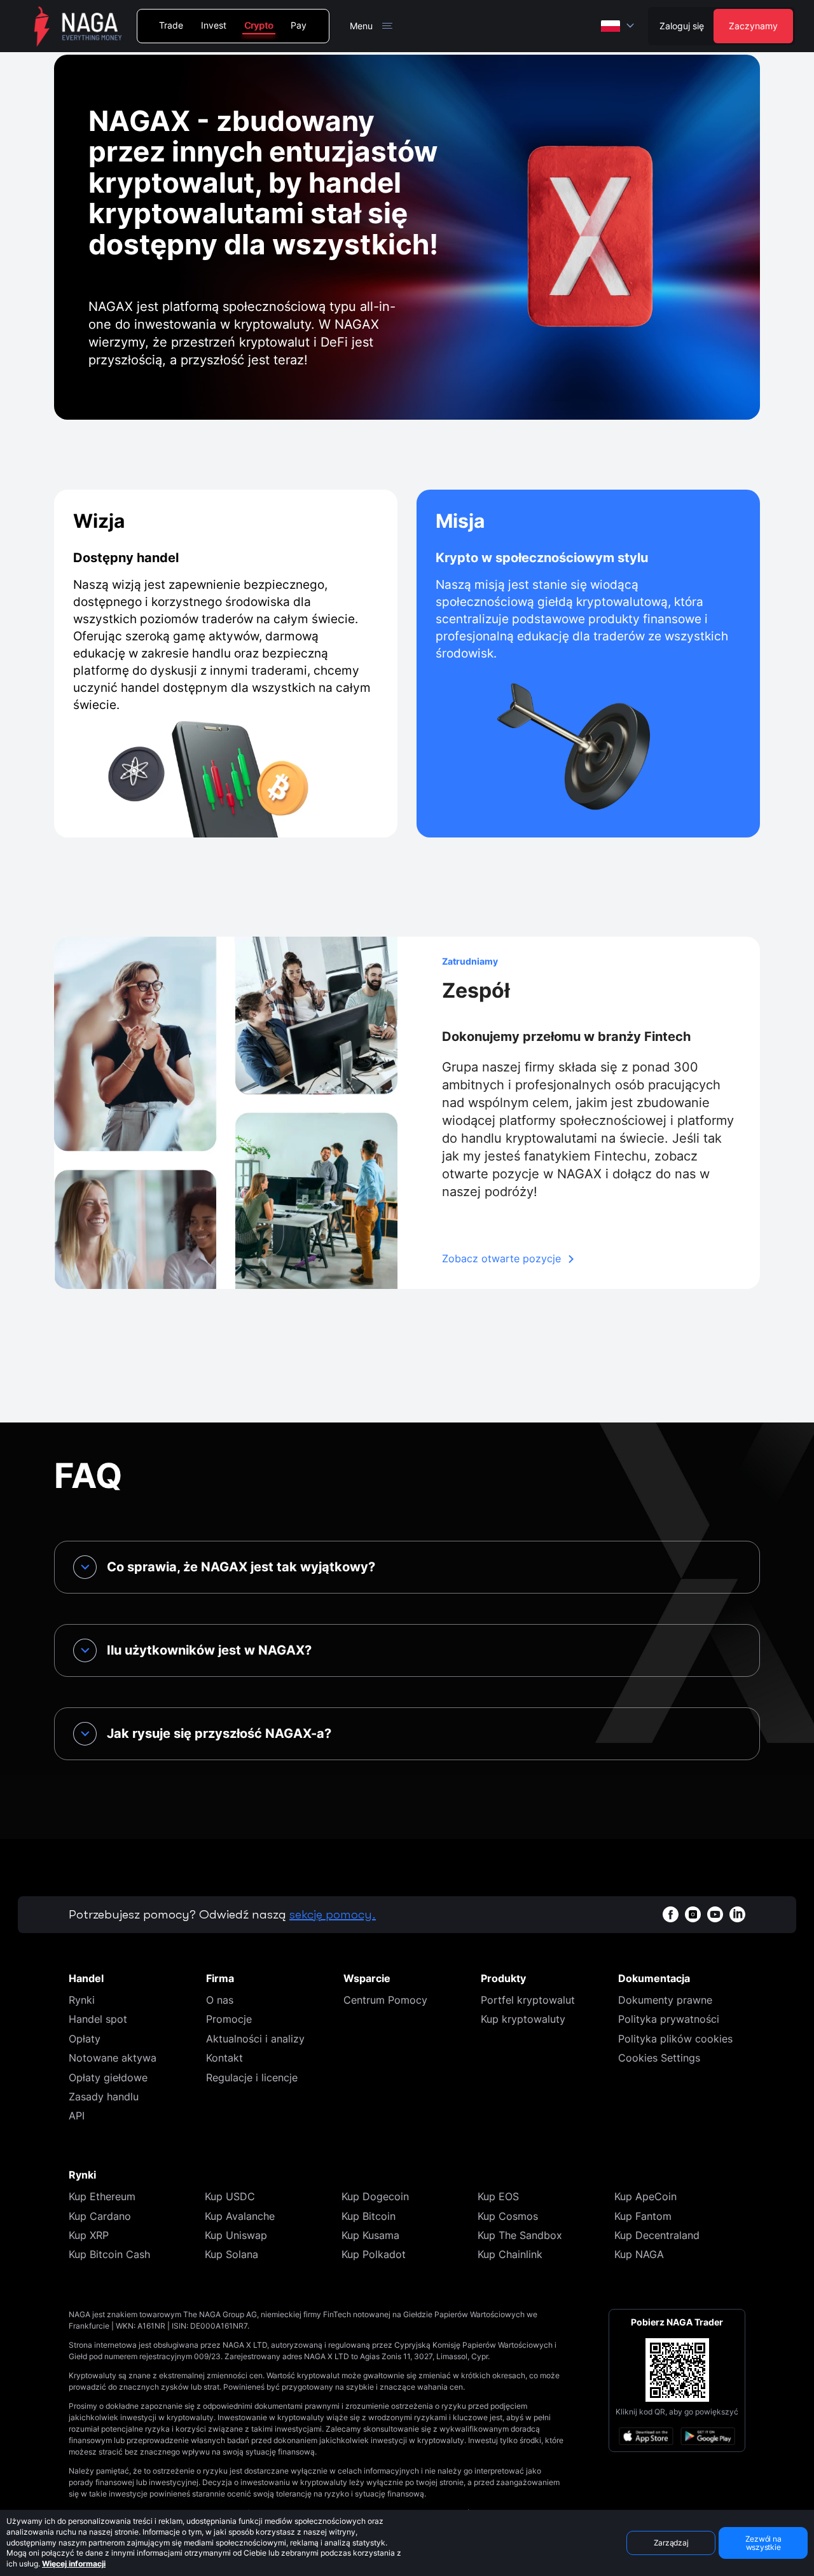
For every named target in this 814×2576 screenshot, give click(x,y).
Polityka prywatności (669, 2019)
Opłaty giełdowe (108, 2077)
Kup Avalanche (240, 2216)
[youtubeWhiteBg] (715, 1914)
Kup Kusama (370, 2235)
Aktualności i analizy (255, 2039)
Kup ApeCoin (645, 2196)
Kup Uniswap (236, 2235)
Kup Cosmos (508, 2216)
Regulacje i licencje (252, 2077)
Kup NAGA (639, 2254)
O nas (220, 2000)
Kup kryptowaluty (523, 2019)
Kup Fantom (643, 2216)
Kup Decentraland (657, 2235)
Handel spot (98, 2019)
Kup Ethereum (102, 2196)
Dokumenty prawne (665, 2000)
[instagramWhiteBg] (693, 1914)
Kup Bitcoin (369, 2216)
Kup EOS (498, 2196)
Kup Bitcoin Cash (109, 2254)
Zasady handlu (104, 2097)
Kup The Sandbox (520, 2235)
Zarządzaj (671, 2543)
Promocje (229, 2019)
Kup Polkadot (374, 2254)
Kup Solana (231, 2254)
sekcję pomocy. (333, 1914)
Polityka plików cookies (675, 2039)
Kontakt (224, 2058)
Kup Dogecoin (375, 2196)
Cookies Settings (659, 2058)
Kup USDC (230, 2196)
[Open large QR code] (677, 2370)
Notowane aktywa (113, 2058)
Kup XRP (89, 2235)
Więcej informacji (74, 2564)
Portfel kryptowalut (528, 2000)
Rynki (82, 2000)
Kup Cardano (100, 2216)
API (77, 2116)
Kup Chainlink (510, 2254)
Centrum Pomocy (385, 2000)
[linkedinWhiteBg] (737, 1914)
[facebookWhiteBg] (671, 1914)
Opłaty (85, 2039)
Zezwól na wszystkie (763, 2543)
